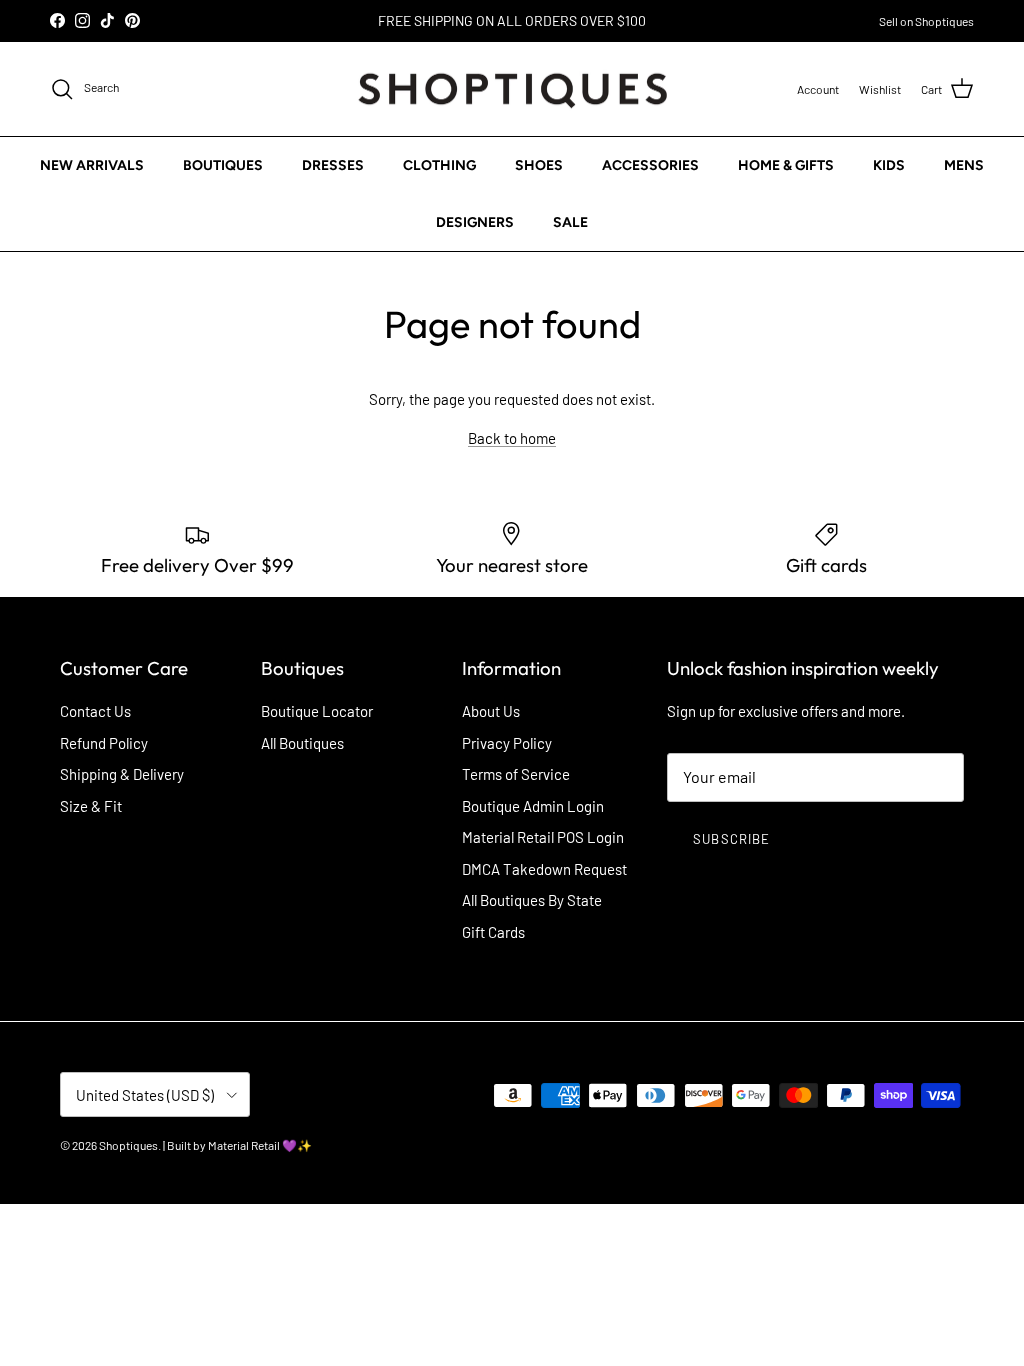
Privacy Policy (507, 743)
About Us (491, 711)
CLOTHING (439, 165)
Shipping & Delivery (122, 774)
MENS (964, 165)
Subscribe (731, 839)
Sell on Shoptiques (926, 21)
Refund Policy (104, 743)
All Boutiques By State (532, 900)
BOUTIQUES (223, 165)
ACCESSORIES (650, 165)
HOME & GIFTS (786, 165)
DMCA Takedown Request (544, 869)
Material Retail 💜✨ (260, 1145)
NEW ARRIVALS (92, 165)
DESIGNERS (475, 222)
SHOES (539, 165)
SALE (570, 222)
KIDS (889, 165)
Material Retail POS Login (543, 837)
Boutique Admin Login (533, 806)
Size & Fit (91, 806)
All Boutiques (302, 743)
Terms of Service (516, 774)
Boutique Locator (317, 711)
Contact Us (95, 711)
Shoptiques (128, 1145)
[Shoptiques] (512, 89)
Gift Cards (493, 932)
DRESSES (333, 165)
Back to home (512, 438)
